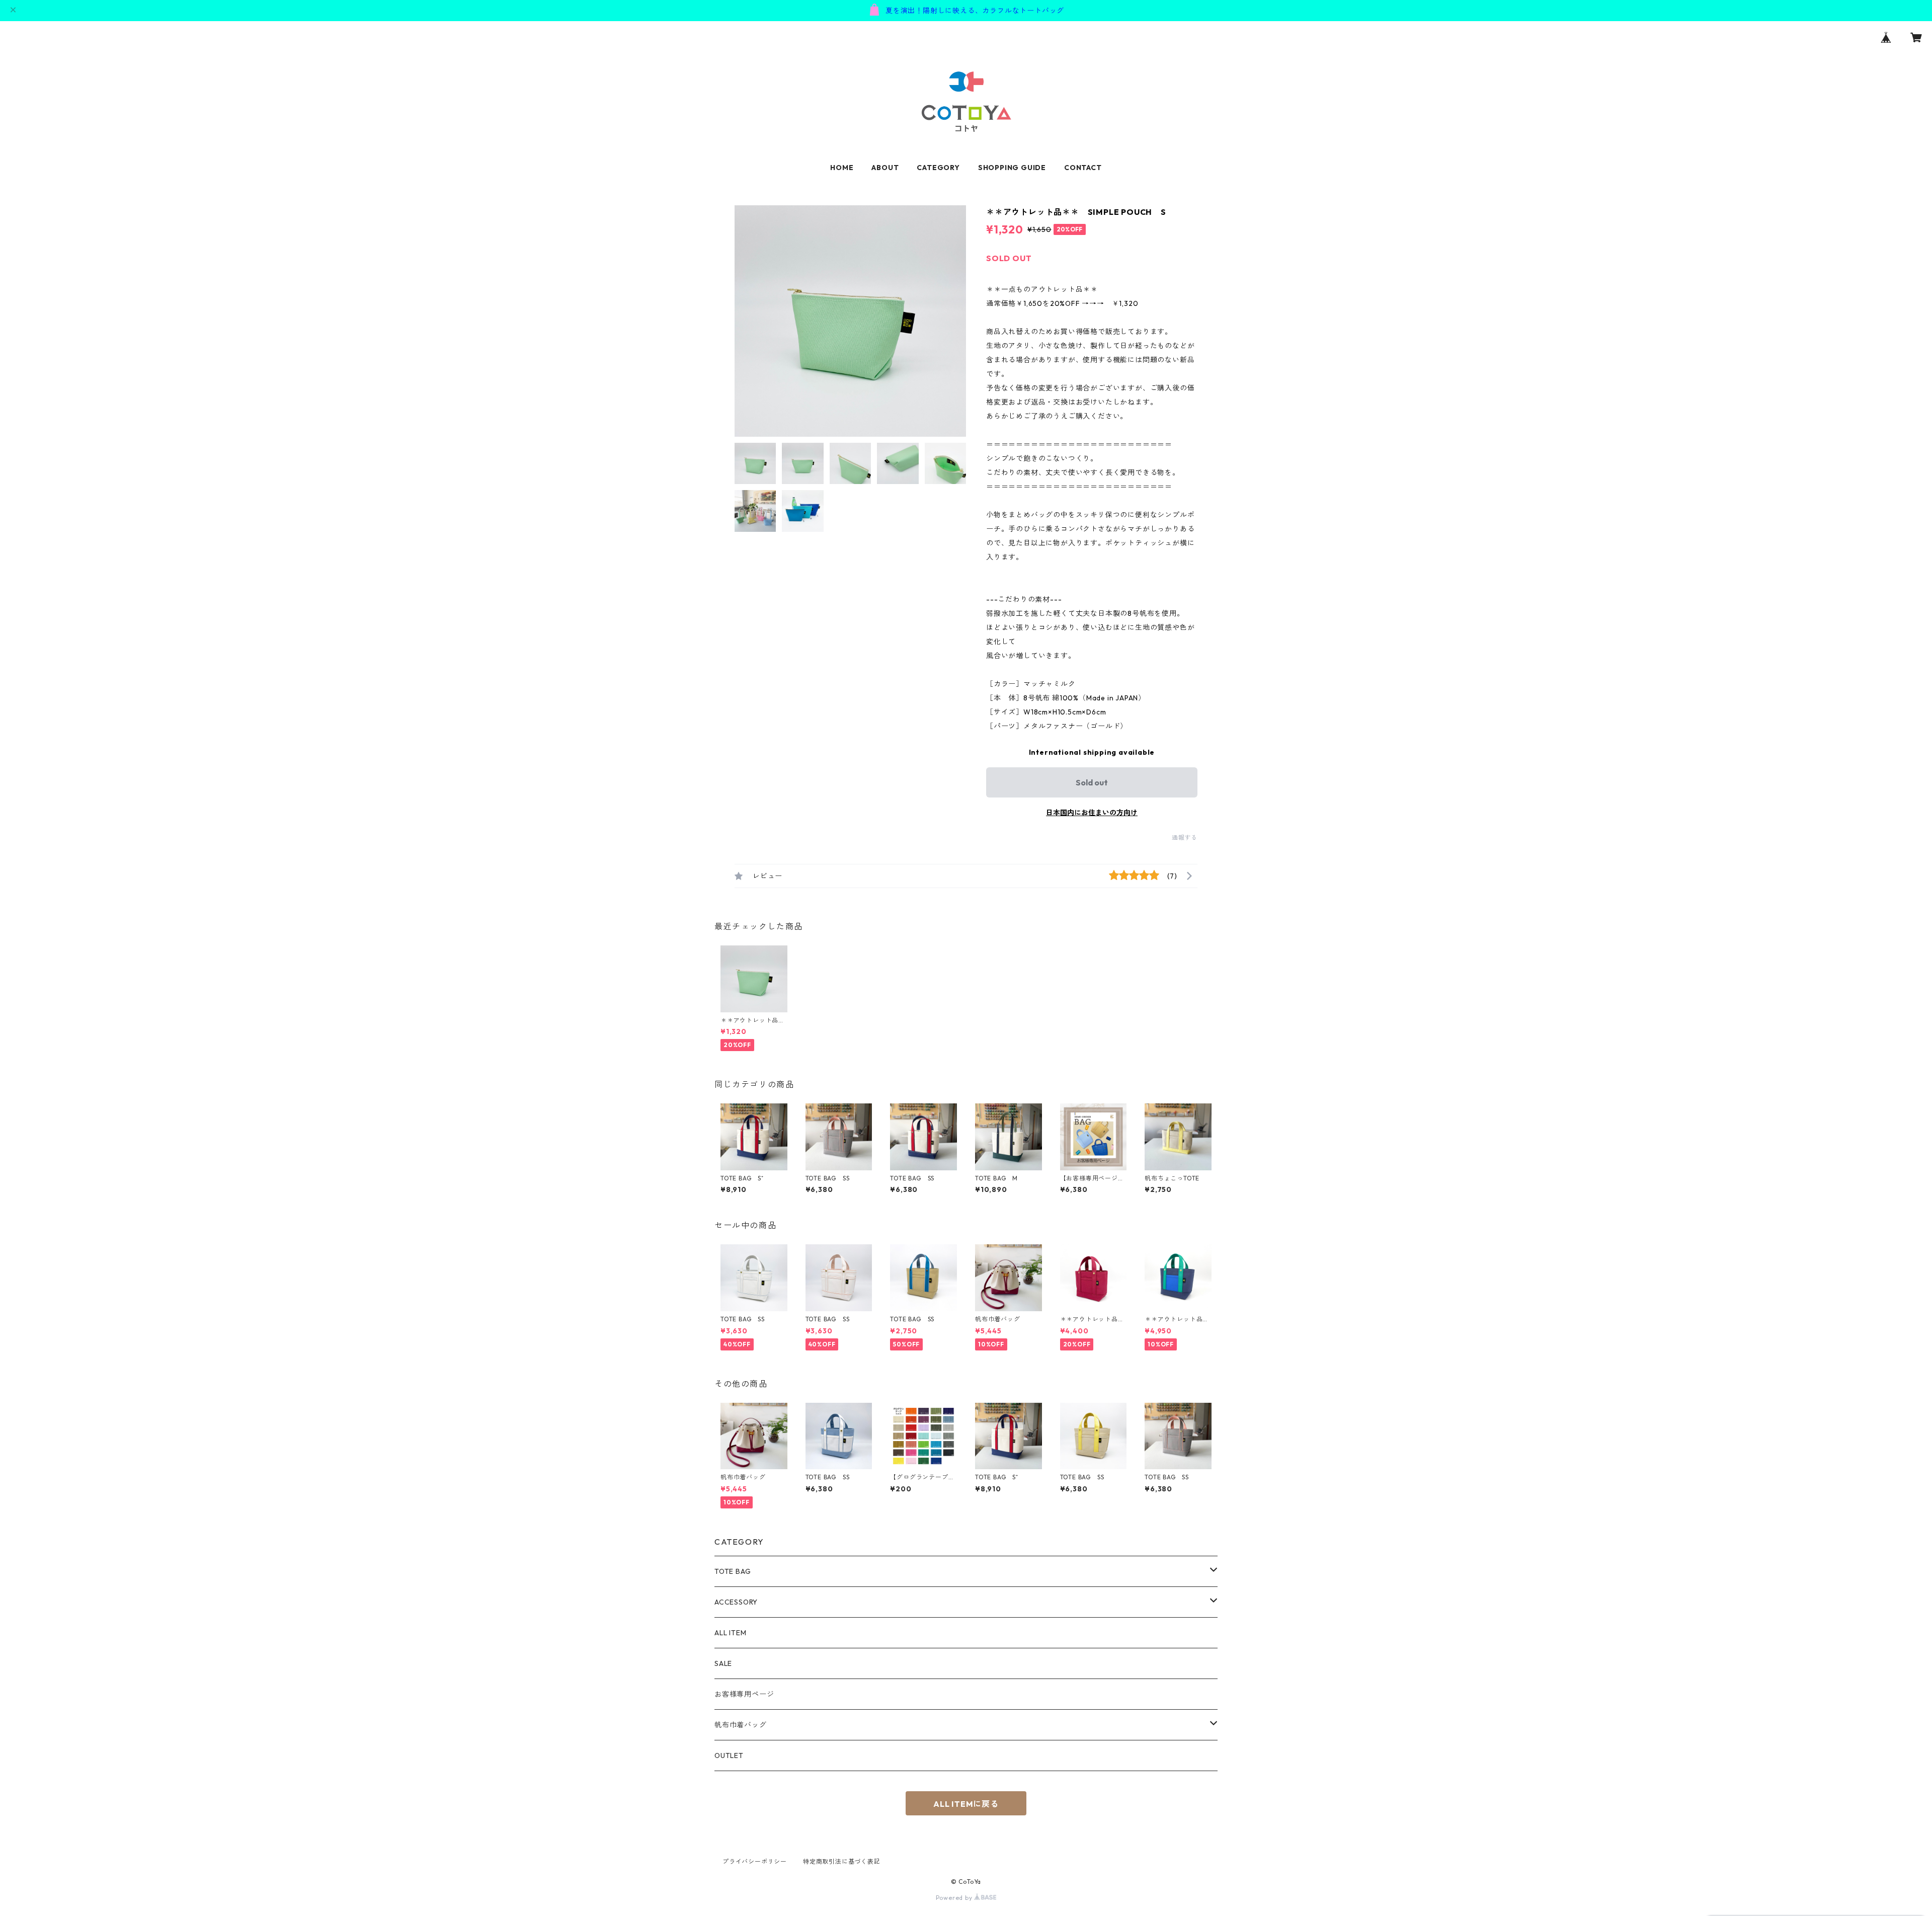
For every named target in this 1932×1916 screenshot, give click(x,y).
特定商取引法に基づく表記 (842, 1861)
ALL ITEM (730, 1633)
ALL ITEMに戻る (966, 1804)
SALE (723, 1663)
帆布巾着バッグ (741, 1725)
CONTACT (1083, 168)
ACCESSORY (736, 1602)
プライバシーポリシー (755, 1861)
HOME (842, 168)
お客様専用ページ (744, 1694)
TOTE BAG (733, 1571)
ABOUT (885, 168)
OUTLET (729, 1755)
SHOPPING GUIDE (1012, 168)
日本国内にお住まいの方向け (1092, 813)
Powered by (955, 1898)
